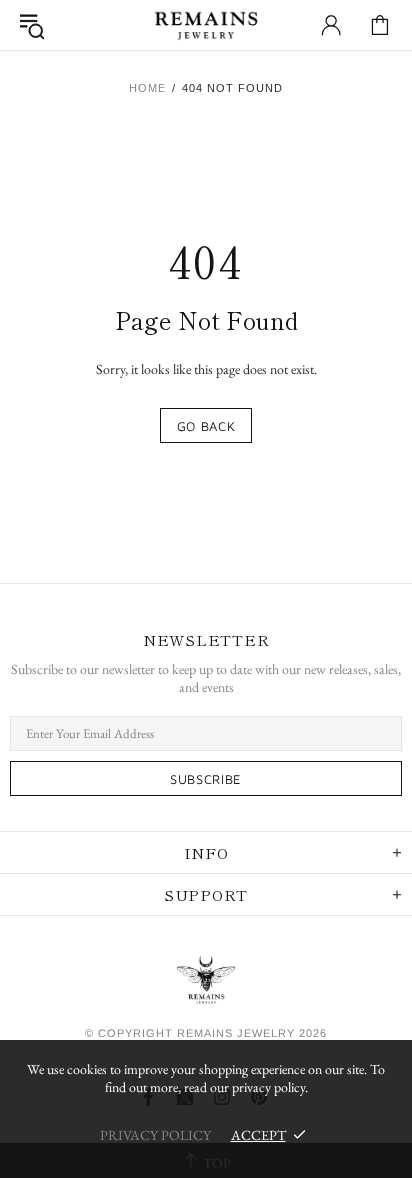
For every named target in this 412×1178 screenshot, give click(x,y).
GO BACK (206, 426)
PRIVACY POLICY (155, 1135)
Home (147, 88)
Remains (206, 25)
